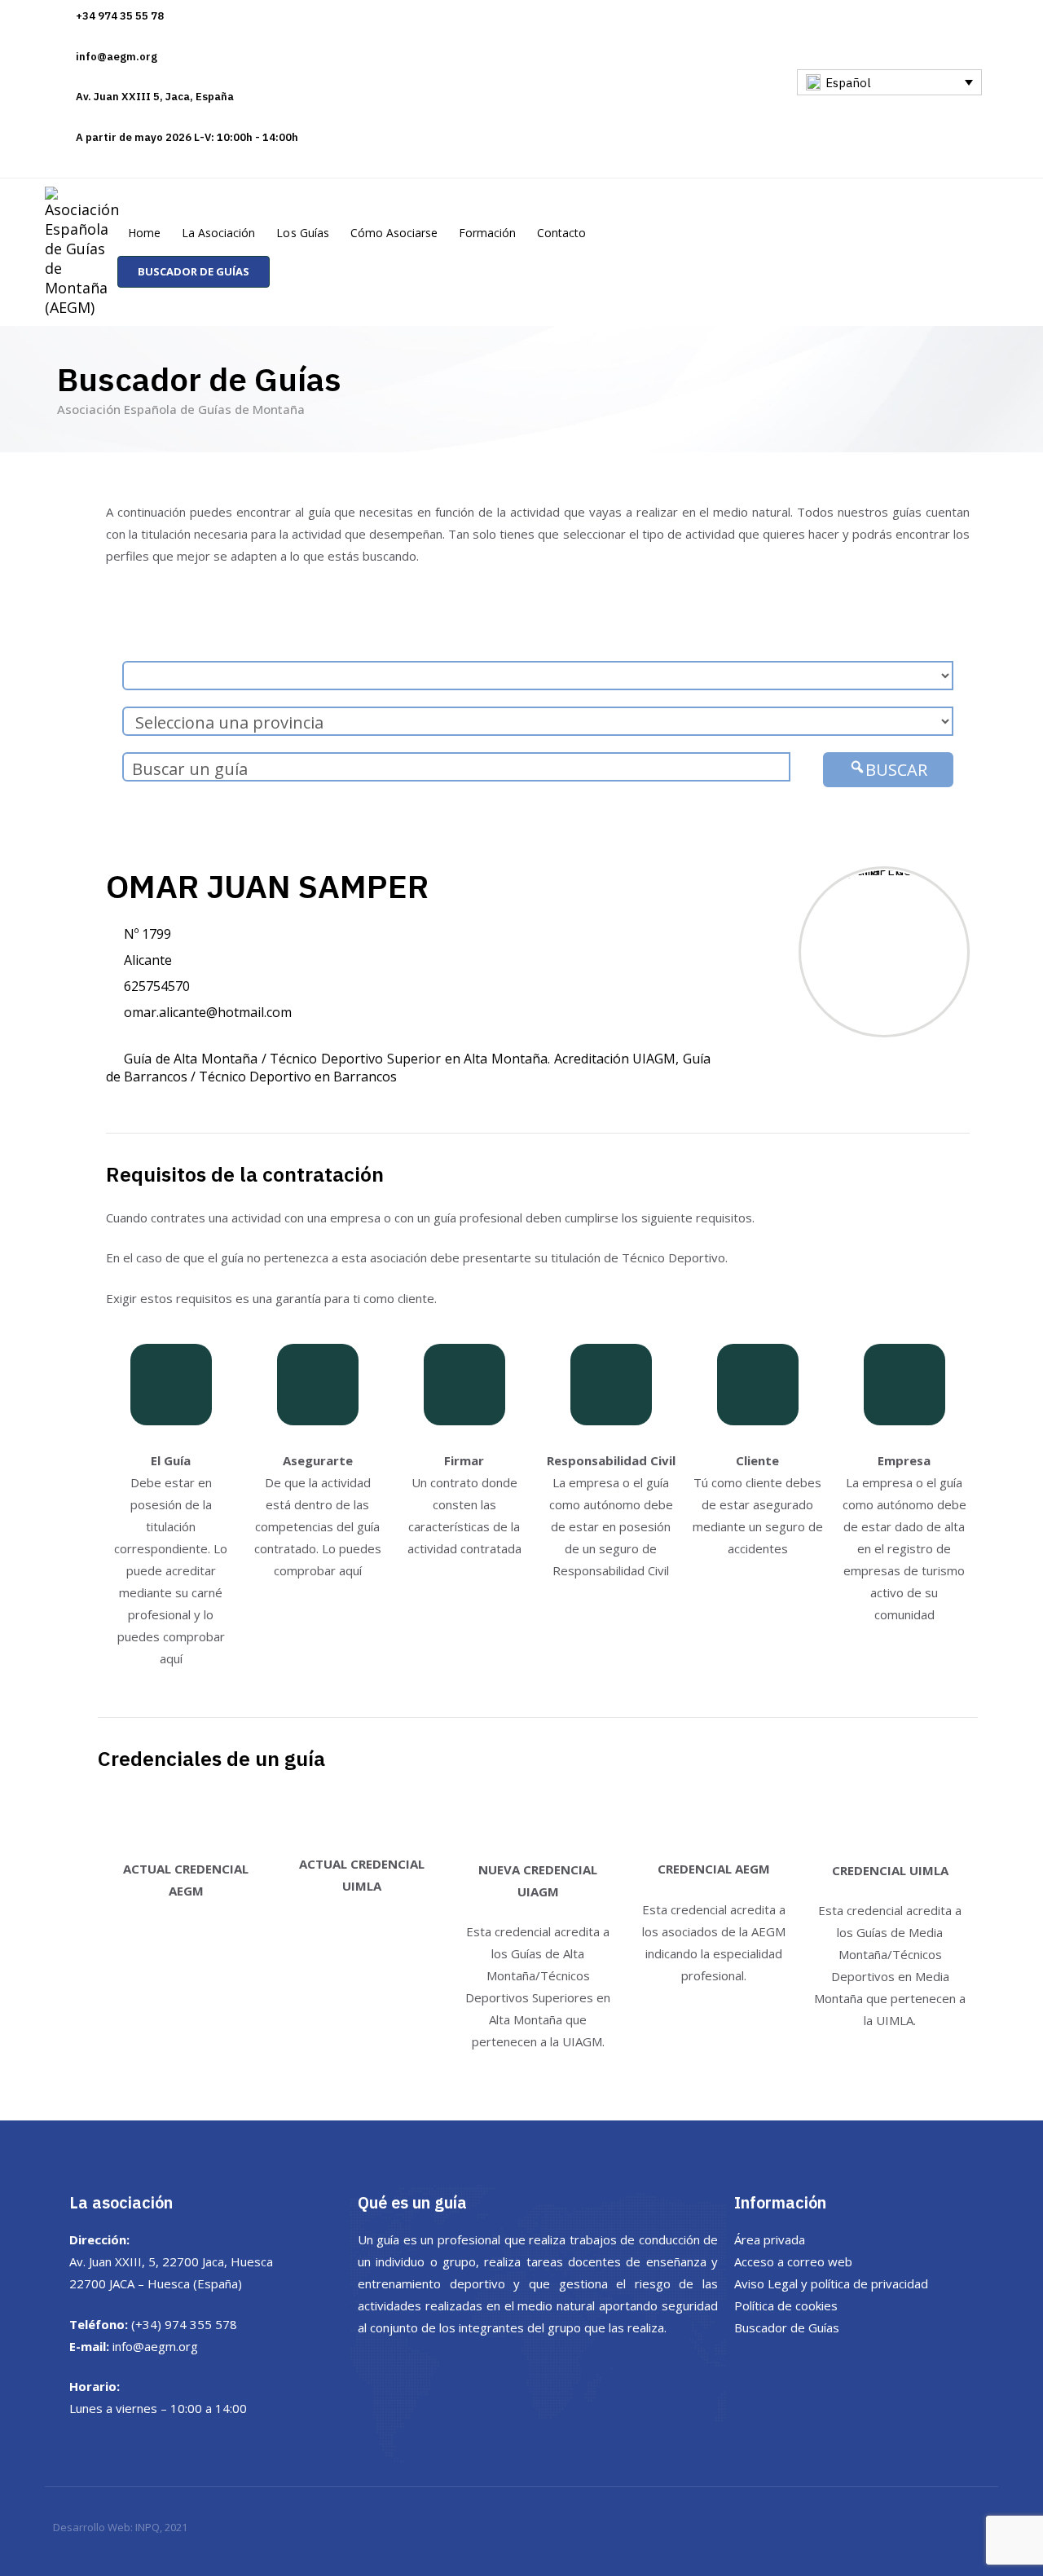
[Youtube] (922, 102)
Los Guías (302, 233)
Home (144, 233)
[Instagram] (893, 102)
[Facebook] (787, 2367)
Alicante (148, 960)
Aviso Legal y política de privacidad (831, 2283)
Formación (487, 233)
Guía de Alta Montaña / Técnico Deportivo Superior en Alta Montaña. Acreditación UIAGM (400, 1059)
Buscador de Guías (787, 2327)
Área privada (770, 2239)
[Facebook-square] (864, 102)
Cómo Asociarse (394, 233)
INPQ (147, 2527)
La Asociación (218, 233)
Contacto (561, 233)
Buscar (896, 770)
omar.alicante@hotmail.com (208, 1012)
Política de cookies (786, 2305)
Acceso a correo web (793, 2261)
